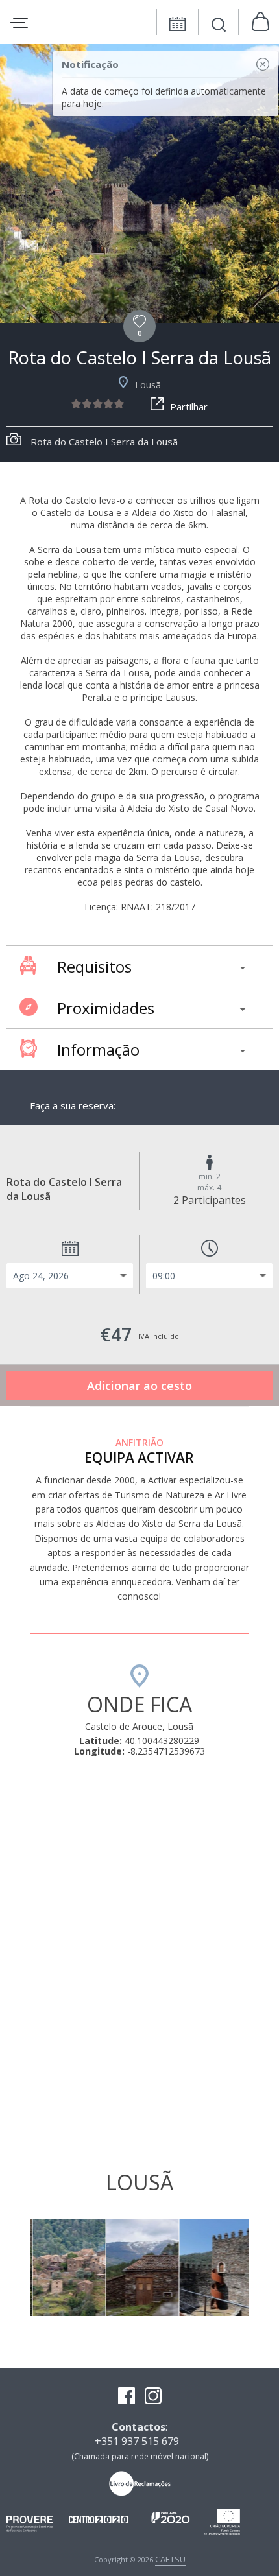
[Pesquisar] (219, 26)
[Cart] (261, 22)
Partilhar (189, 407)
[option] (139, 183)
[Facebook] (127, 2397)
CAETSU (170, 2559)
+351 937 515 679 (137, 2441)
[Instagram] (153, 2397)
